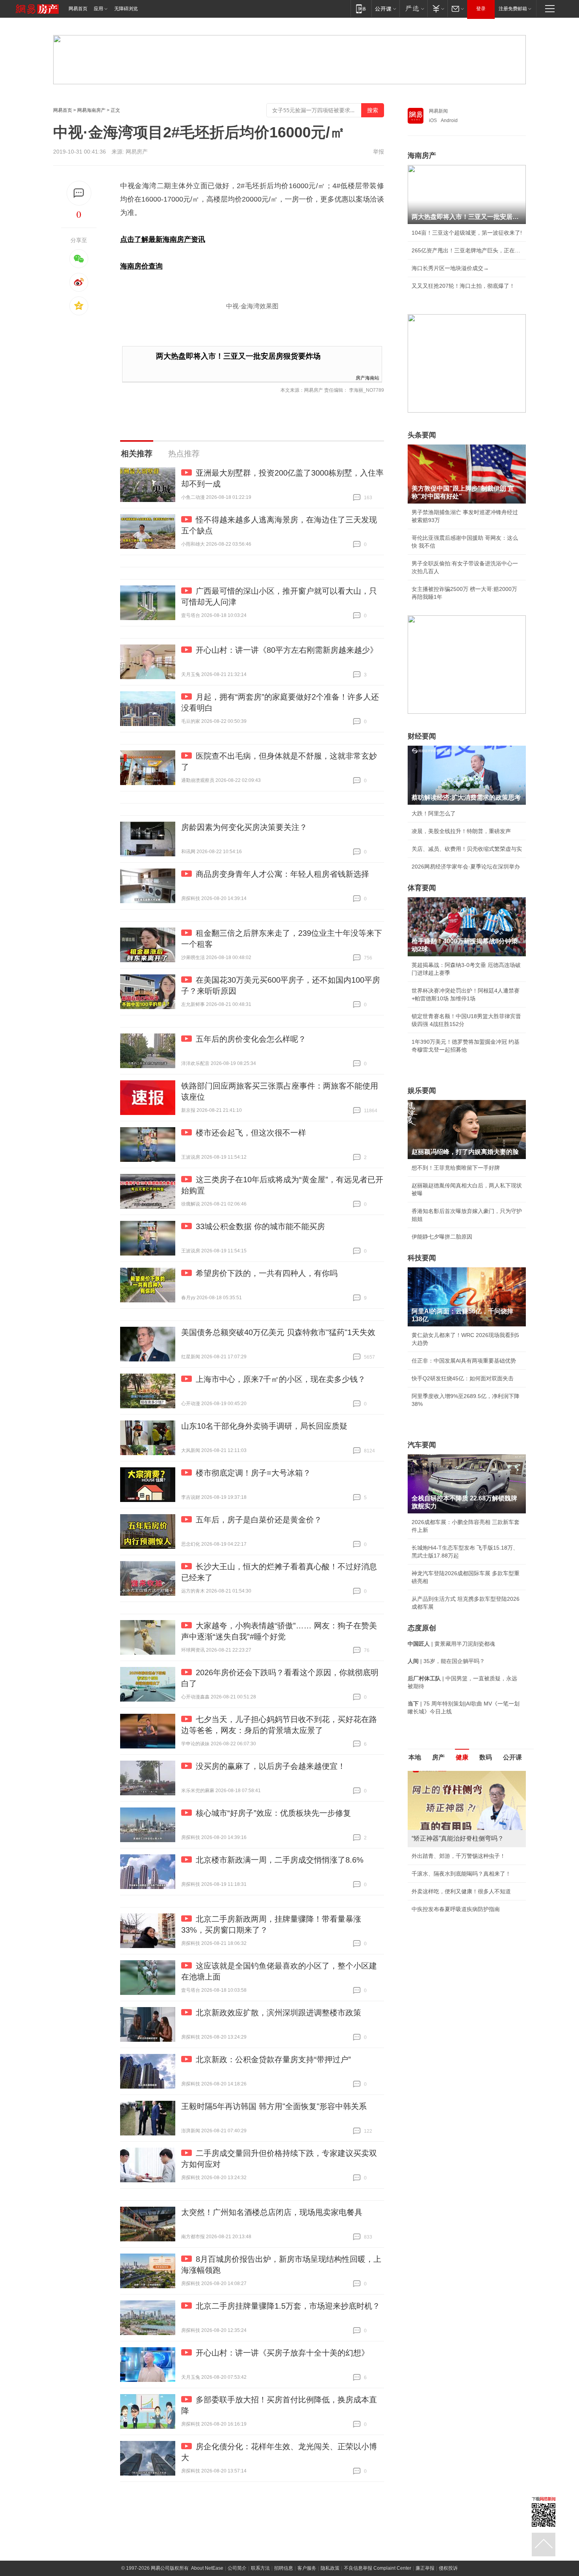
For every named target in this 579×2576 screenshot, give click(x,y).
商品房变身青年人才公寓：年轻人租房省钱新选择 (282, 874)
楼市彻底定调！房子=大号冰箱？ (253, 1473)
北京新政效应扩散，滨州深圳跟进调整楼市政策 (278, 2013)
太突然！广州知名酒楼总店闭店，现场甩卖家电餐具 (272, 2212)
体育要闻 (422, 888)
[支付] (437, 8)
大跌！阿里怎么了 (434, 813)
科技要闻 (422, 1258)
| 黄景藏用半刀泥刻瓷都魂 (451, 1644)
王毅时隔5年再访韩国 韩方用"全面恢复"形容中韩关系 (274, 2106)
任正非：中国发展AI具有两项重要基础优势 (464, 1361)
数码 (486, 1757)
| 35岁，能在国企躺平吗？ (446, 1661)
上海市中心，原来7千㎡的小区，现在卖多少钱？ (281, 1379)
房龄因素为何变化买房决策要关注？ (244, 827)
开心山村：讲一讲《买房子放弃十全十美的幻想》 (282, 2353)
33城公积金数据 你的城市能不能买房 (260, 1226)
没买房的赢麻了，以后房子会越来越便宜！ (271, 1766)
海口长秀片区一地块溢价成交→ (450, 268)
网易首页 (78, 9)
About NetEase (207, 2568)
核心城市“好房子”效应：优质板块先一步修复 (273, 1813)
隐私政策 (330, 2568)
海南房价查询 (141, 266)
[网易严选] (413, 8)
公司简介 (237, 2568)
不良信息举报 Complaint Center (378, 2568)
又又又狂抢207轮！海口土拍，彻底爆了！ (463, 286)
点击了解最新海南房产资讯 (163, 239)
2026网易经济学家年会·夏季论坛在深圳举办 (466, 867)
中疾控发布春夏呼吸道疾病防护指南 (456, 1909)
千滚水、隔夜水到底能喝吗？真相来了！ (461, 1874)
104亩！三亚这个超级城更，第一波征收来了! (467, 233)
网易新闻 (438, 111)
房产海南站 (367, 377)
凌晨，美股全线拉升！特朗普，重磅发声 (461, 831)
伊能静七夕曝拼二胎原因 (442, 1237)
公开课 (512, 1757)
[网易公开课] (385, 8)
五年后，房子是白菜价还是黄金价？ (259, 1520)
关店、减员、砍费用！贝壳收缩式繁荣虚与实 (467, 849)
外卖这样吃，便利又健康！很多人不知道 (461, 1891)
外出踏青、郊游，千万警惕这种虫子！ (458, 1856)
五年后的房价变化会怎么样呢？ (251, 1039)
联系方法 (260, 2568)
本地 (415, 1757)
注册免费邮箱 (513, 9)
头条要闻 (422, 435)
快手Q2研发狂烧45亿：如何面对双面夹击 (463, 1378)
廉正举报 (425, 2568)
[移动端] (361, 8)
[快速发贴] (79, 193)
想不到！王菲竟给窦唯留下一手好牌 (456, 1168)
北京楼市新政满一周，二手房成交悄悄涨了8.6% (280, 1860)
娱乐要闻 (422, 1091)
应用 (98, 9)
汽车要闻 (422, 1445)
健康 (462, 1757)
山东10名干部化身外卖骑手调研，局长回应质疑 (264, 1426)
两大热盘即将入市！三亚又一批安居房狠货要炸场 (238, 356)
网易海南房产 (91, 110)
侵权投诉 (448, 2568)
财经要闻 (422, 736)
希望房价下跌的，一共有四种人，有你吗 (267, 1273)
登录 (481, 9)
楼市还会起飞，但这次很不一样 (251, 1133)
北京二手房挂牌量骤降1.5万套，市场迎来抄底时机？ (288, 2306)
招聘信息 (284, 2568)
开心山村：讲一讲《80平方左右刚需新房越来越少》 (287, 650)
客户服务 (307, 2568)
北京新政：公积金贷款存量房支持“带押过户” (273, 2059)
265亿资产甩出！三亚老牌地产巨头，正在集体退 (467, 250)
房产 (438, 1757)
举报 (379, 152)
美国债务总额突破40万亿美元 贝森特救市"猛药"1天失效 (278, 1332)
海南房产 (422, 156)
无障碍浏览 (126, 9)
